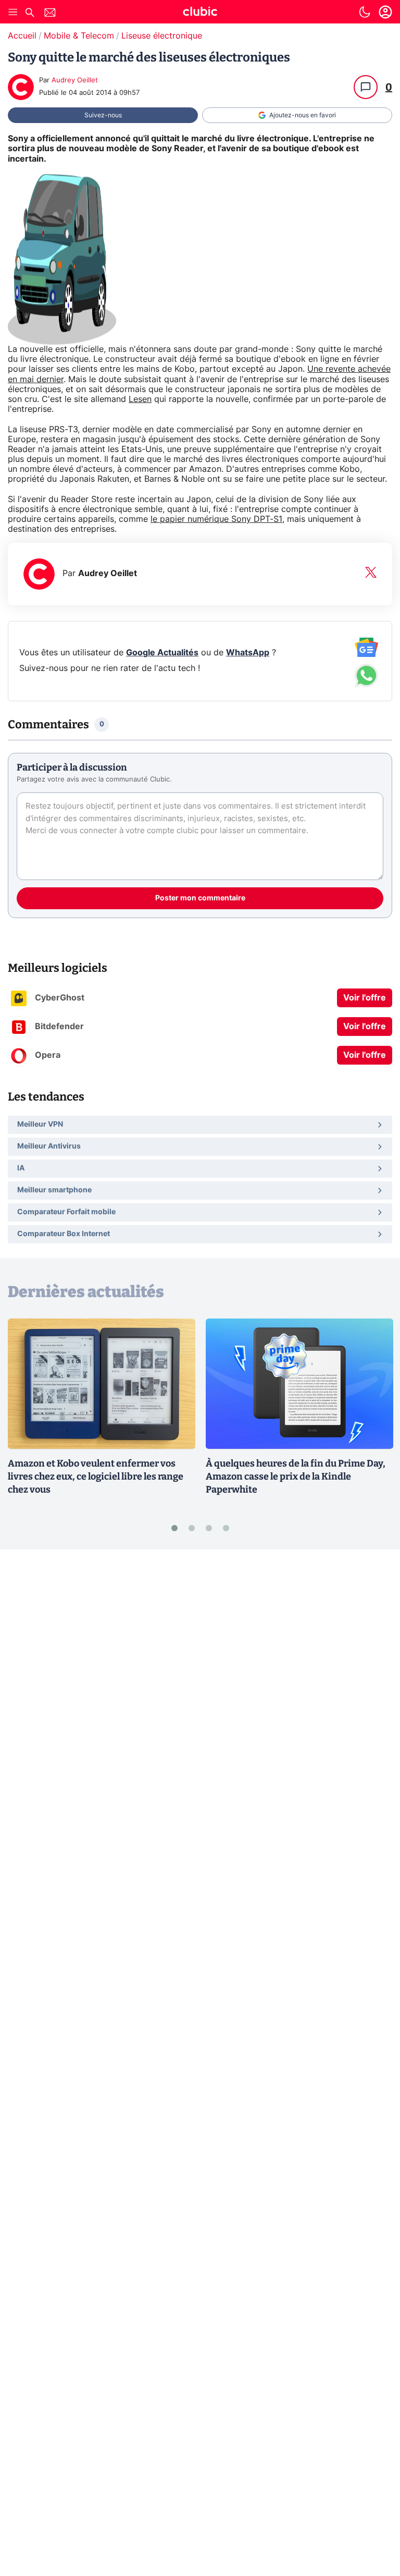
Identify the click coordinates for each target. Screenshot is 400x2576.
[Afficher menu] (13, 12)
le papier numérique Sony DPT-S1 (216, 519)
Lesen (140, 399)
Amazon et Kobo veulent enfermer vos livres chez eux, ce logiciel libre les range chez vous (96, 1476)
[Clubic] (200, 13)
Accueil (22, 36)
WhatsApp (248, 653)
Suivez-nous (103, 115)
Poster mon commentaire (200, 898)
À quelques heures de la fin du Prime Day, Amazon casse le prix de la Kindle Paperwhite (296, 1476)
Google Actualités (162, 653)
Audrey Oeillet (75, 81)
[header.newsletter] (50, 14)
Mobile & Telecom (79, 36)
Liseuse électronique (162, 36)
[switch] (365, 12)
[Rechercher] (30, 14)
